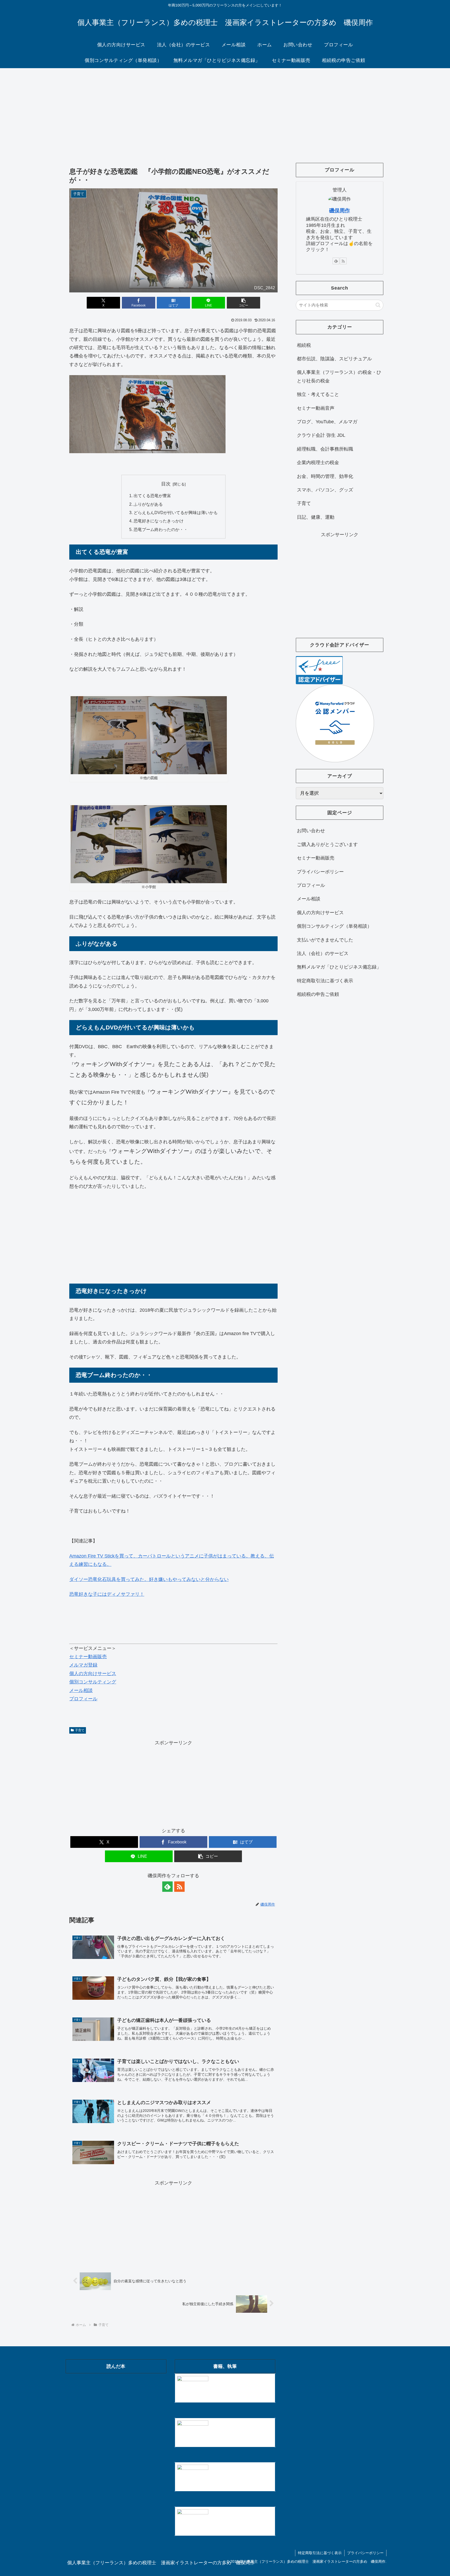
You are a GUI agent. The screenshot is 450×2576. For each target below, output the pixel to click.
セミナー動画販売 (88, 1657)
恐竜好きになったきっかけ (159, 521)
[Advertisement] (225, 111)
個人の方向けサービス (93, 1674)
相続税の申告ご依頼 (318, 994)
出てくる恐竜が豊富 (152, 496)
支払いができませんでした (325, 940)
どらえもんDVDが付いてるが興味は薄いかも (176, 512)
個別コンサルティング (93, 1682)
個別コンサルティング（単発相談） (334, 926)
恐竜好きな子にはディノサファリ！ (107, 1594)
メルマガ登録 (83, 1665)
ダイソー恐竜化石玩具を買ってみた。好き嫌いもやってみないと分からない (149, 1579)
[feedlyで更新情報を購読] (167, 1887)
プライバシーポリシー (320, 872)
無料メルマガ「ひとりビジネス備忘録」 (339, 967)
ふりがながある (148, 504)
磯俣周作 (340, 210)
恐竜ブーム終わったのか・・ (161, 529)
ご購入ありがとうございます (327, 844)
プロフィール (83, 1699)
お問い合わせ (311, 831)
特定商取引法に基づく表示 (325, 981)
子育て (80, 1730)
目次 (166, 484)
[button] (243, 303)
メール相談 (81, 1690)
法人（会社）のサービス (323, 953)
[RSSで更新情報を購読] (179, 1887)
